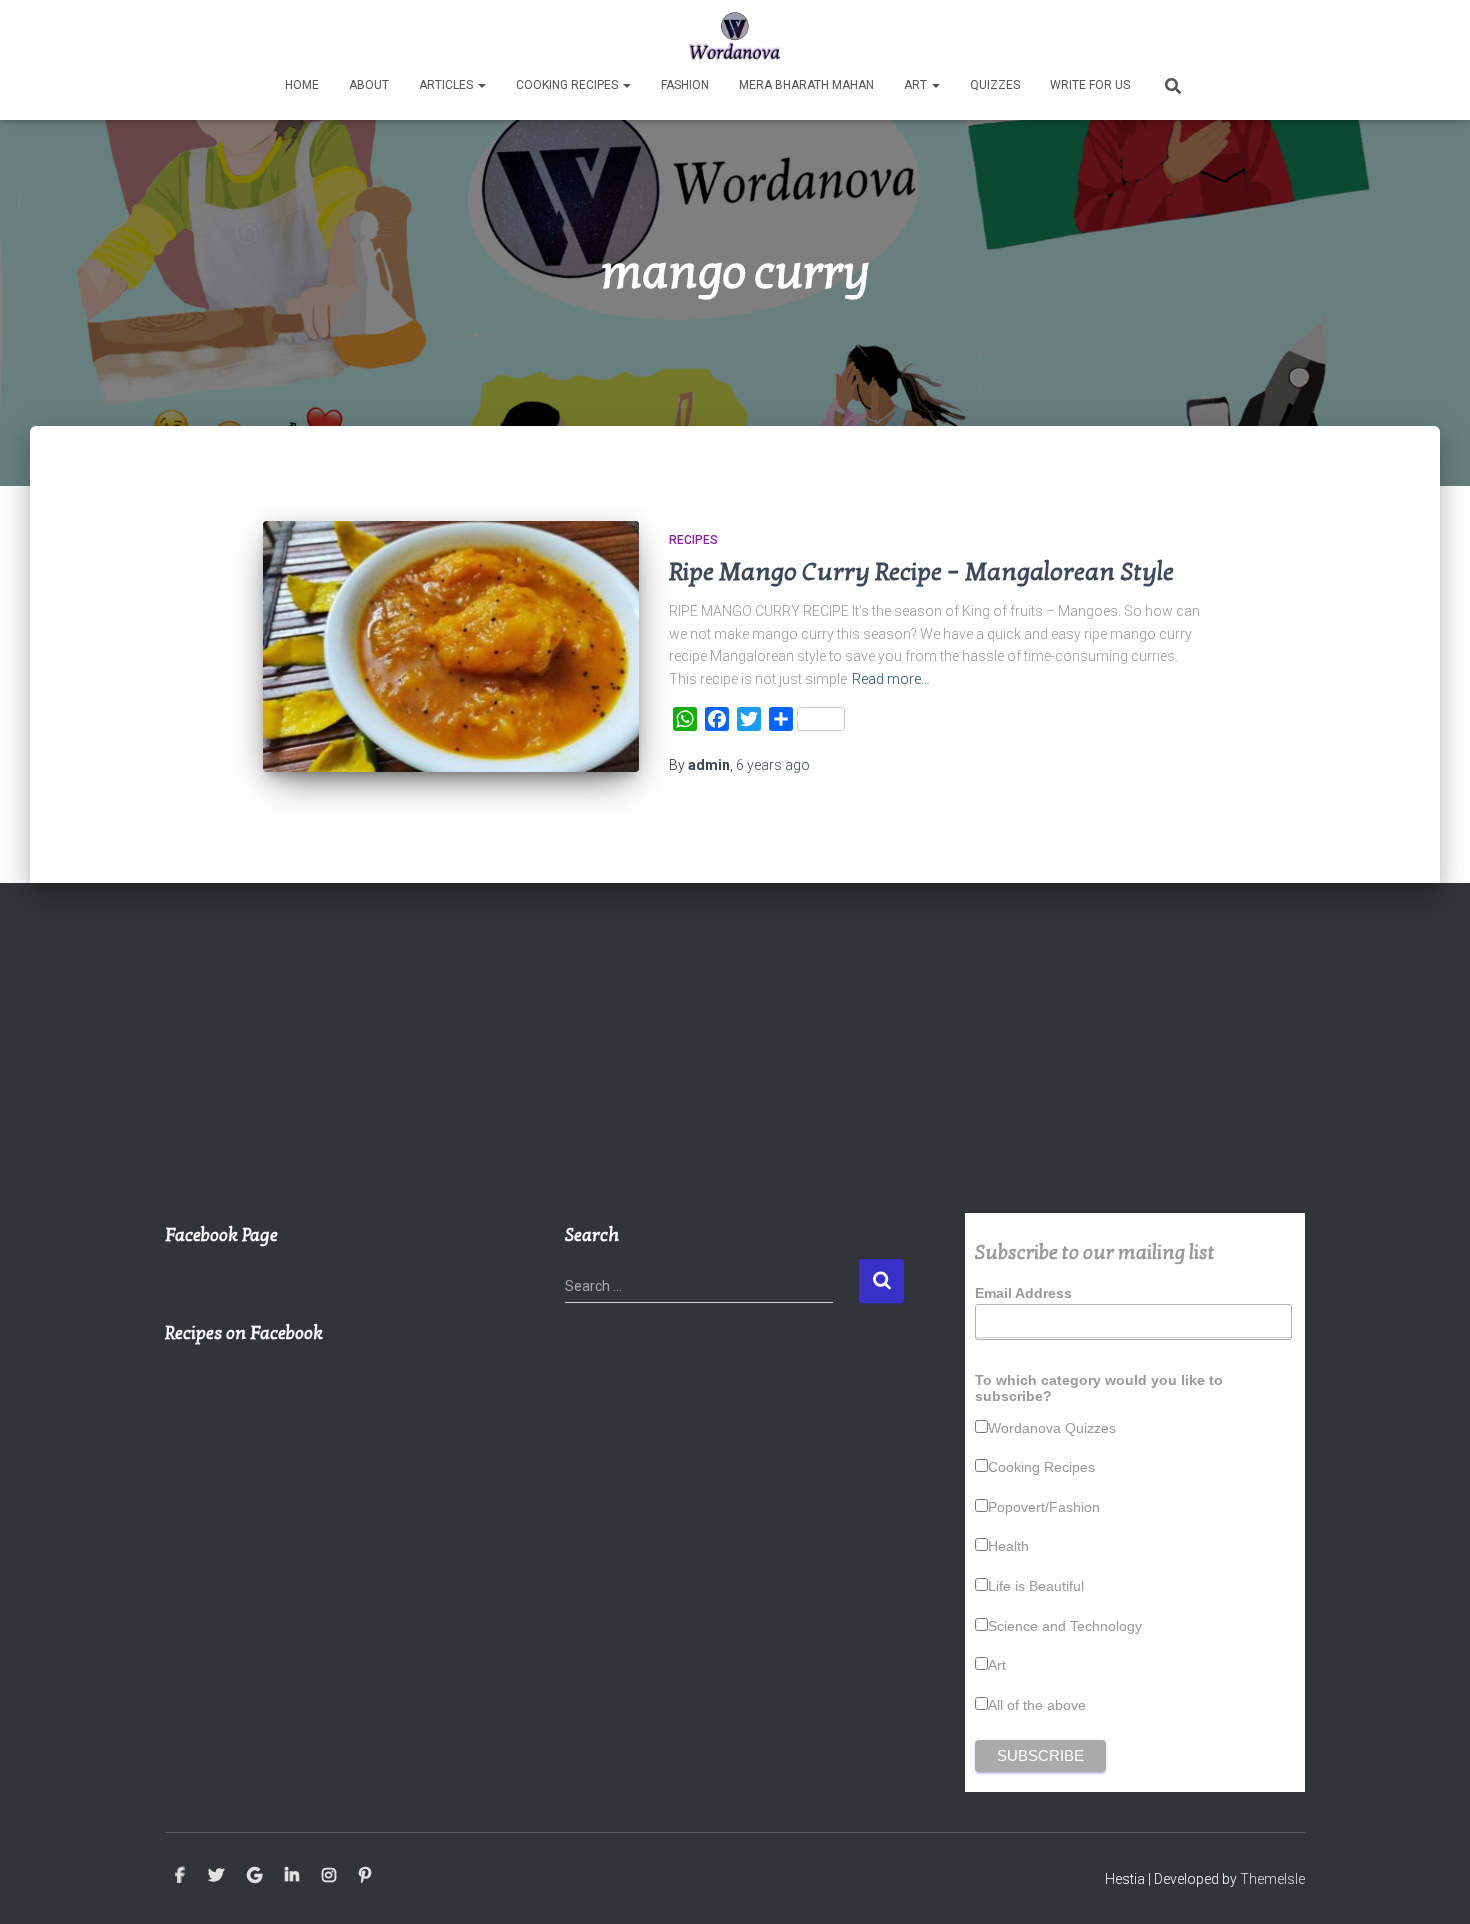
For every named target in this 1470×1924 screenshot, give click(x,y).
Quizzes (995, 85)
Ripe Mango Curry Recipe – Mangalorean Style (921, 572)
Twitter (216, 1876)
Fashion (685, 85)
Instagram (329, 1876)
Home (302, 85)
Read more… (891, 679)
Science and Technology (1065, 1626)
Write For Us (1090, 85)
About (369, 85)
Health (1008, 1546)
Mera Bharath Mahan (806, 85)
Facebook (180, 1876)
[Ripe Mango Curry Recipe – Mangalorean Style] (451, 646)
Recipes (693, 540)
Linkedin (292, 1876)
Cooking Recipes (568, 85)
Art (917, 85)
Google (254, 1876)
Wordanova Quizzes (1052, 1428)
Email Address (1023, 1293)
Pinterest (365, 1876)
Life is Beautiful (1036, 1586)
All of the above (1037, 1705)
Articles (447, 85)
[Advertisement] (735, 1063)
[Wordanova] (735, 35)
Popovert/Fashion (1044, 1507)
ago (773, 765)
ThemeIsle (1272, 1879)
